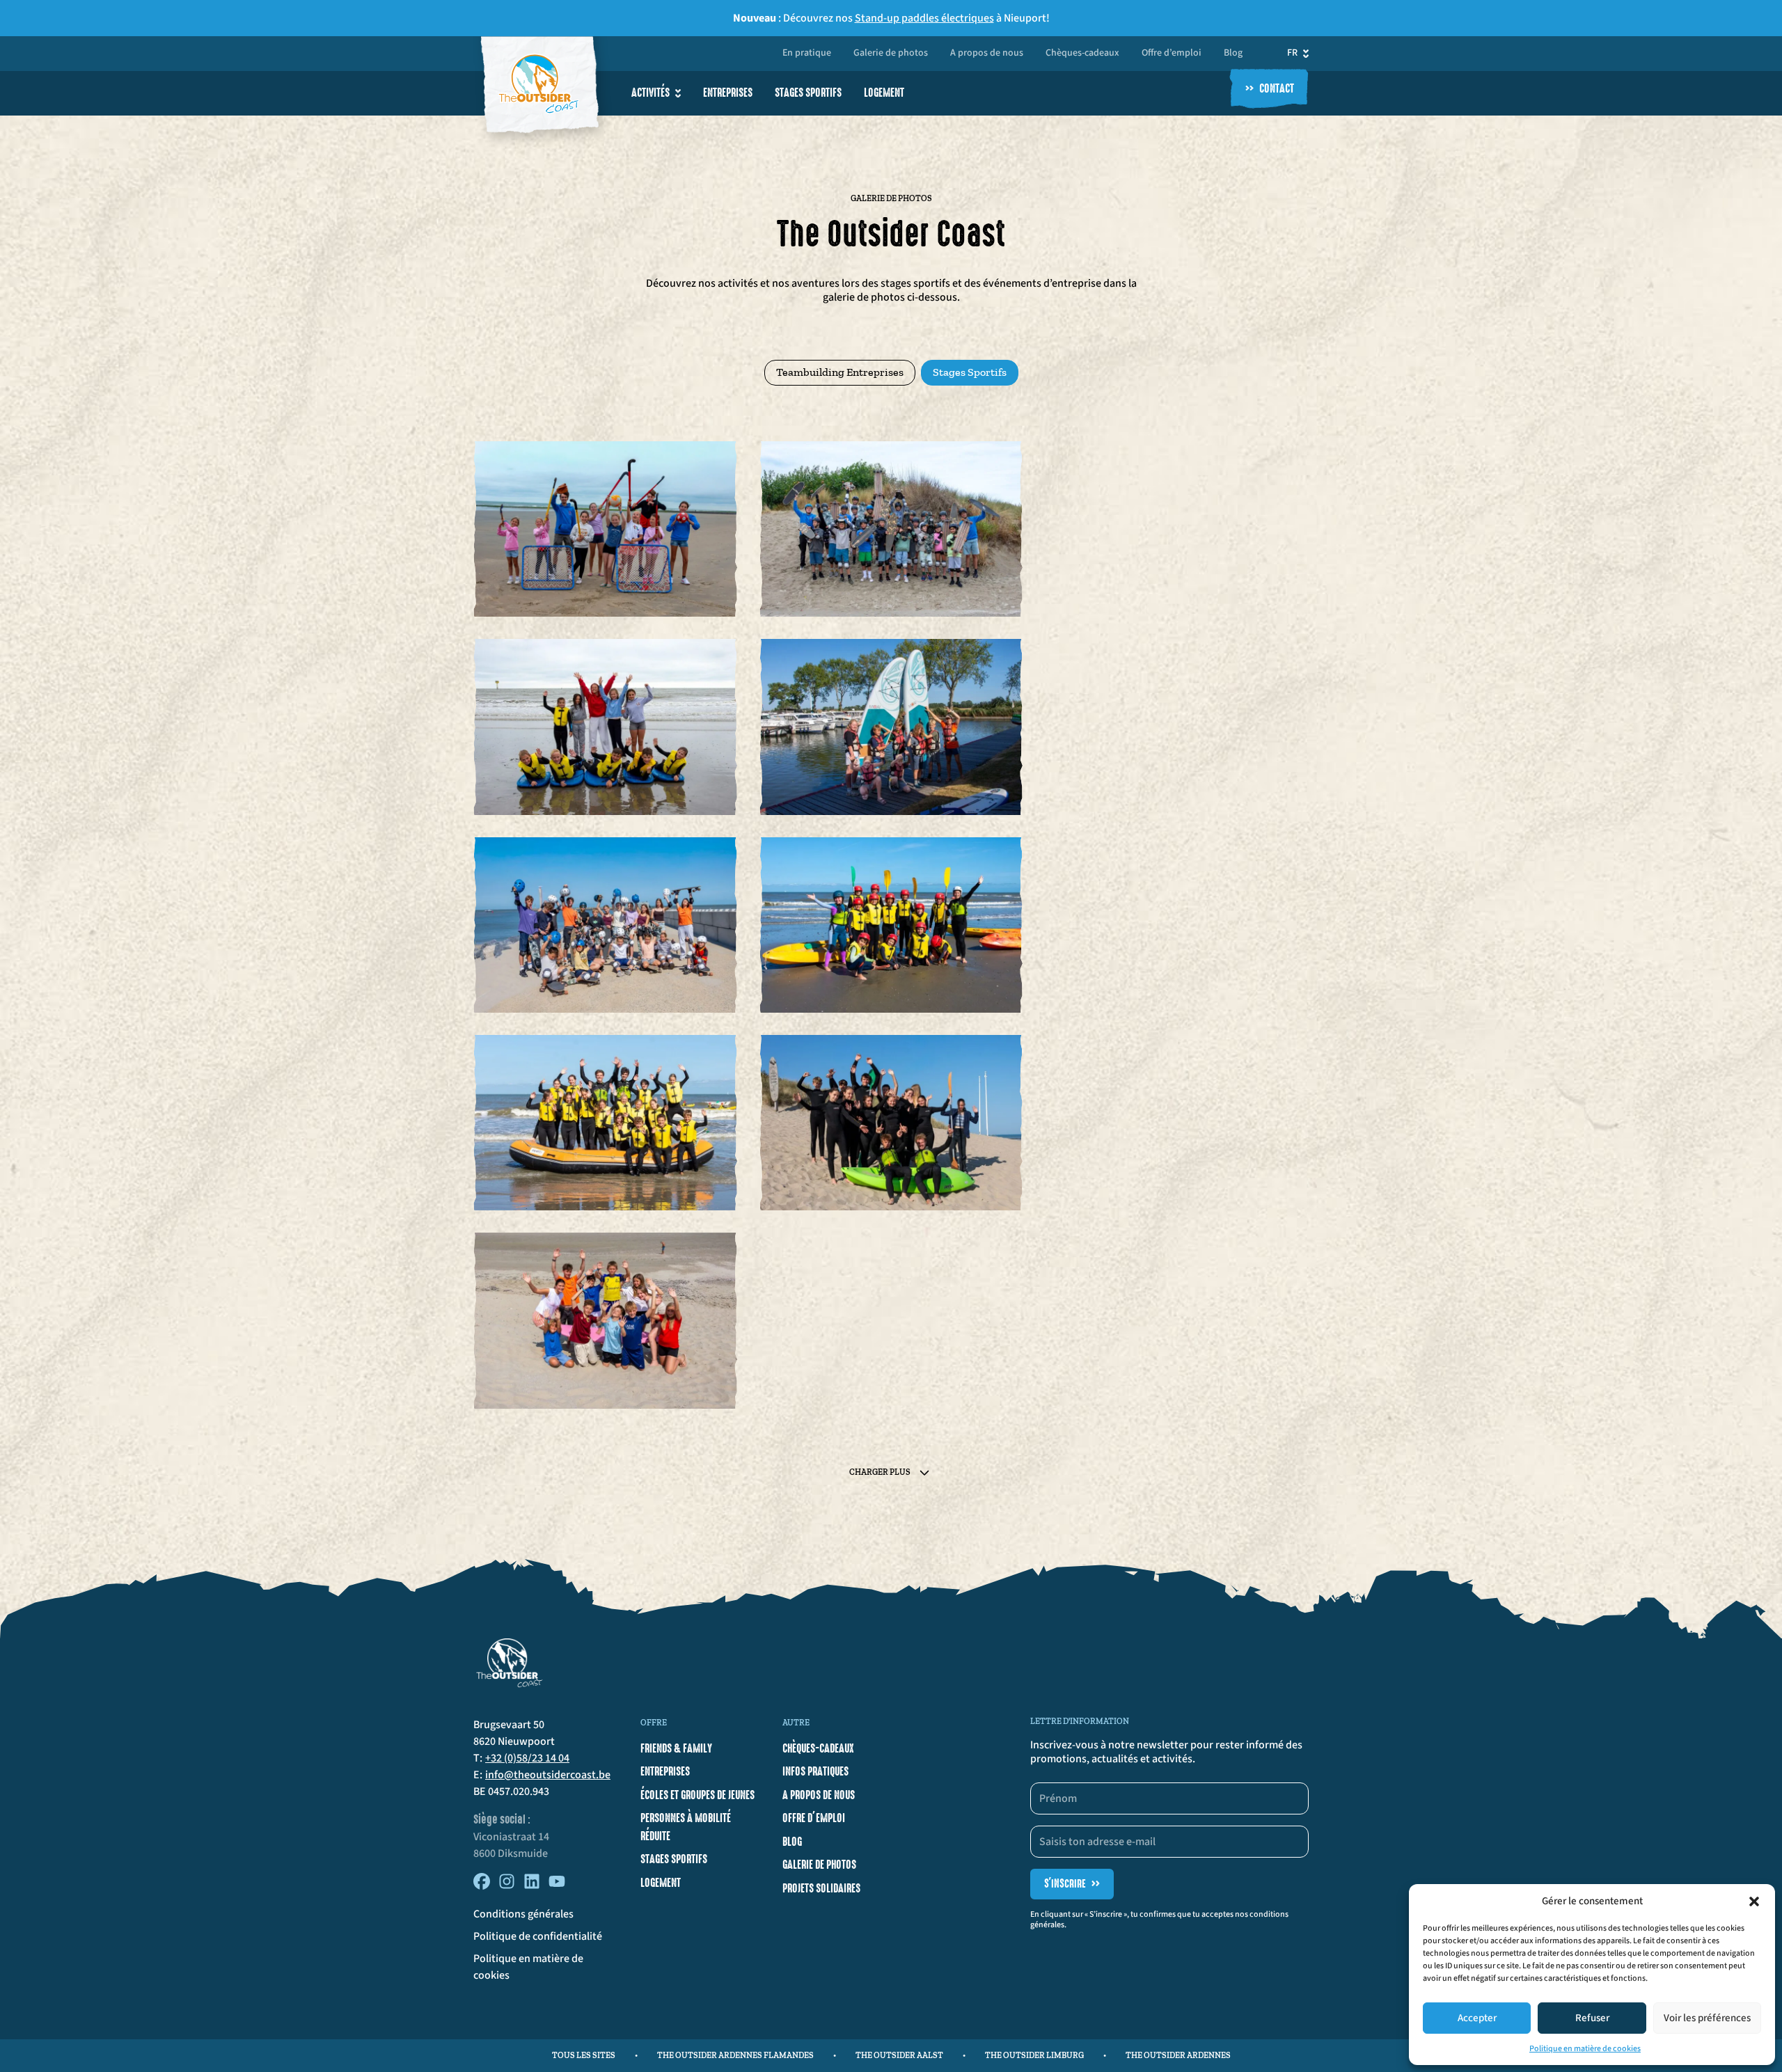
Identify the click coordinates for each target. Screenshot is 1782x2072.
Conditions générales (523, 1914)
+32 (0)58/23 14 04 (527, 1758)
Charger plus (880, 1472)
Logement (884, 93)
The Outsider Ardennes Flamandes (735, 2055)
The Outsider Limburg (1034, 2055)
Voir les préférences (1707, 2018)
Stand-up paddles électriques (924, 18)
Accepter (1477, 2018)
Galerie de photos (891, 54)
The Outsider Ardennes (1178, 2055)
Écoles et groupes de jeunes (697, 1795)
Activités (650, 93)
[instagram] (507, 1886)
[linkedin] (532, 1886)
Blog (1233, 54)
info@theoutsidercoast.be (548, 1775)
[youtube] (557, 1886)
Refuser (1592, 2018)
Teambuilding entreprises (840, 372)
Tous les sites (584, 2055)
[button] (1754, 1901)
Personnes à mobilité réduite (686, 1827)
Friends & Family (676, 1748)
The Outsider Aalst (899, 2055)
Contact (1270, 89)
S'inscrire (1072, 1884)
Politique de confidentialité (538, 1936)
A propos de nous (987, 54)
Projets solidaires (821, 1888)
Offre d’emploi (1172, 54)
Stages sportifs (808, 93)
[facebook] (482, 1886)
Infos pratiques (815, 1771)
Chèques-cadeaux (1082, 54)
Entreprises (728, 93)
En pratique (807, 54)
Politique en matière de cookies (1585, 2049)
